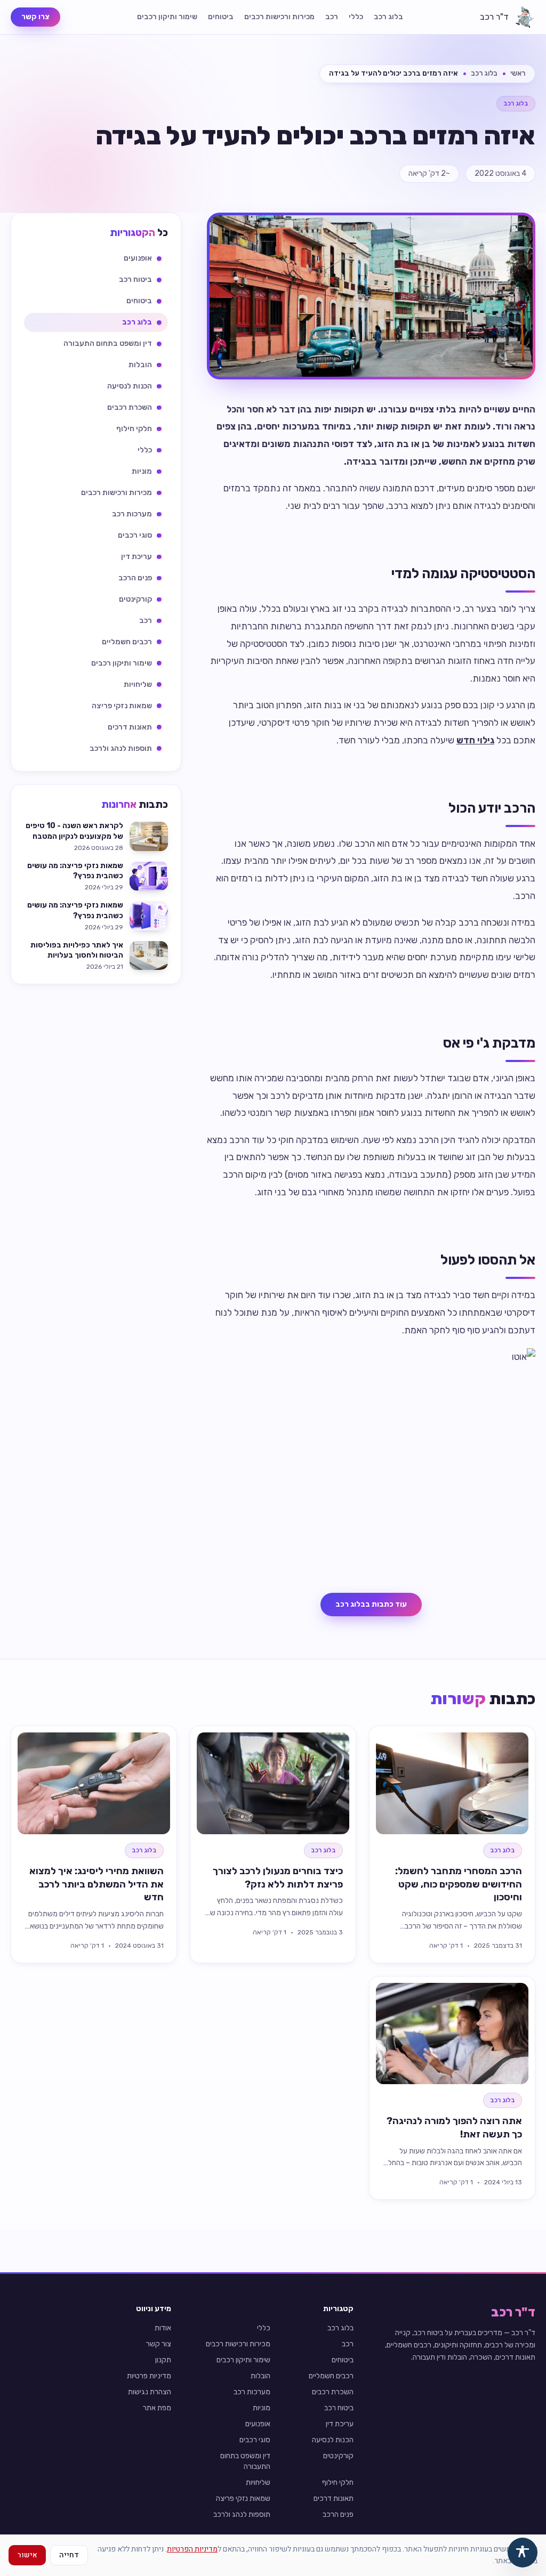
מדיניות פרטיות (149, 2376)
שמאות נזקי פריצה (243, 2498)
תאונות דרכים (334, 2498)
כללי (356, 17)
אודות (163, 2328)
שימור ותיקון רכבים (167, 17)
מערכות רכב (252, 2392)
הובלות (260, 2376)
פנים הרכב (338, 2514)
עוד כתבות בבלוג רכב (371, 1604)
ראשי (518, 73)
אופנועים (258, 2424)
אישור (27, 2555)
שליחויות (258, 2482)
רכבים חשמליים (331, 2376)
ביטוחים (221, 17)
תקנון (163, 2360)
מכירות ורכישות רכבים (279, 17)
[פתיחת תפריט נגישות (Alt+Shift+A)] (523, 2553)
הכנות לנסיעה (333, 2440)
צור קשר (159, 2344)
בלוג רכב (388, 17)
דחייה (69, 2555)
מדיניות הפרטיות (192, 2549)
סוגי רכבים (255, 2440)
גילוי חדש (475, 740)
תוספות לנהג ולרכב (242, 2514)
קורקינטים (338, 2456)
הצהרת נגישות (150, 2392)
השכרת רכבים (333, 2392)
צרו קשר (35, 17)
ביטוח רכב (339, 2408)
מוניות (262, 2408)
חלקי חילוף (338, 2482)
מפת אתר (157, 2408)
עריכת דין (340, 2424)
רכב (332, 17)
